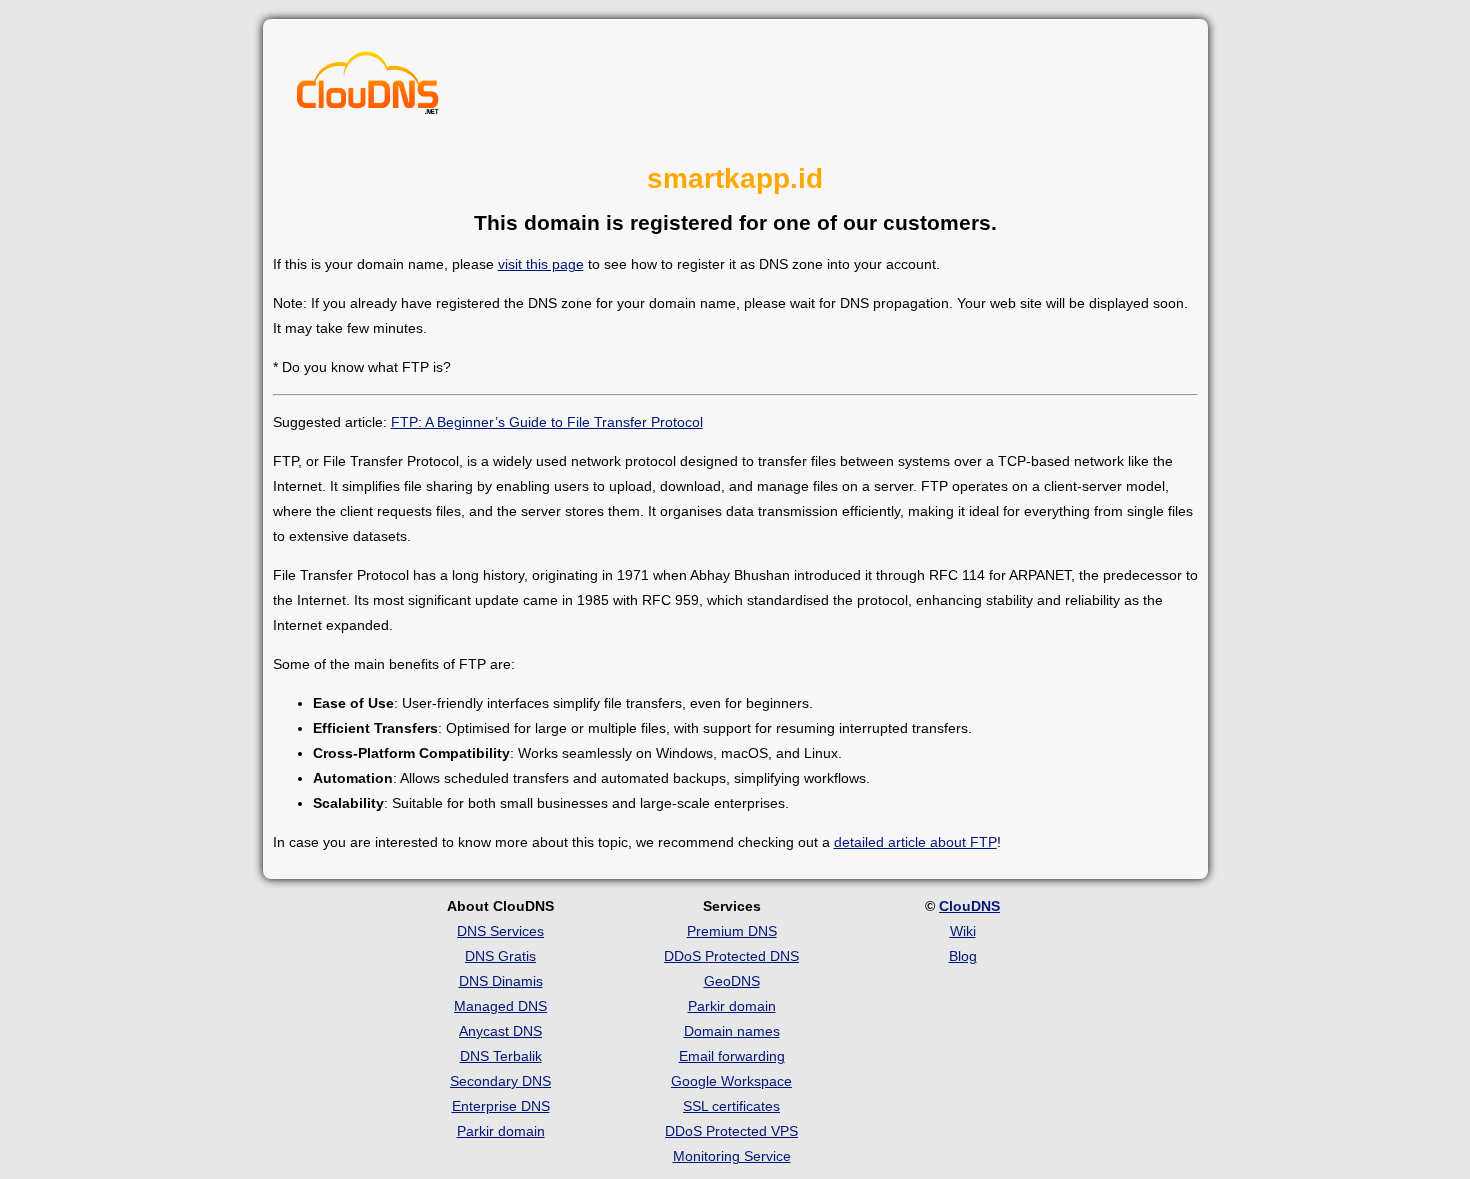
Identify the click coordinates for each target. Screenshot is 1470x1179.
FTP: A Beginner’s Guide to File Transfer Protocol (547, 422)
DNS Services (500, 931)
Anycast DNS (500, 1031)
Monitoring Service (732, 1156)
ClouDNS (969, 906)
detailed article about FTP (915, 842)
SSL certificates (731, 1106)
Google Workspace (731, 1081)
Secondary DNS (500, 1081)
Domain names (732, 1031)
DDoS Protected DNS (731, 956)
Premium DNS (732, 931)
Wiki (963, 931)
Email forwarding (732, 1056)
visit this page (541, 264)
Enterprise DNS (501, 1106)
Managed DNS (500, 1006)
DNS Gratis (500, 956)
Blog (963, 956)
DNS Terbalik (501, 1056)
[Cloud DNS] (368, 88)
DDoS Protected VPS (731, 1131)
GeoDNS (732, 981)
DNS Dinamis (501, 981)
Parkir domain (501, 1131)
